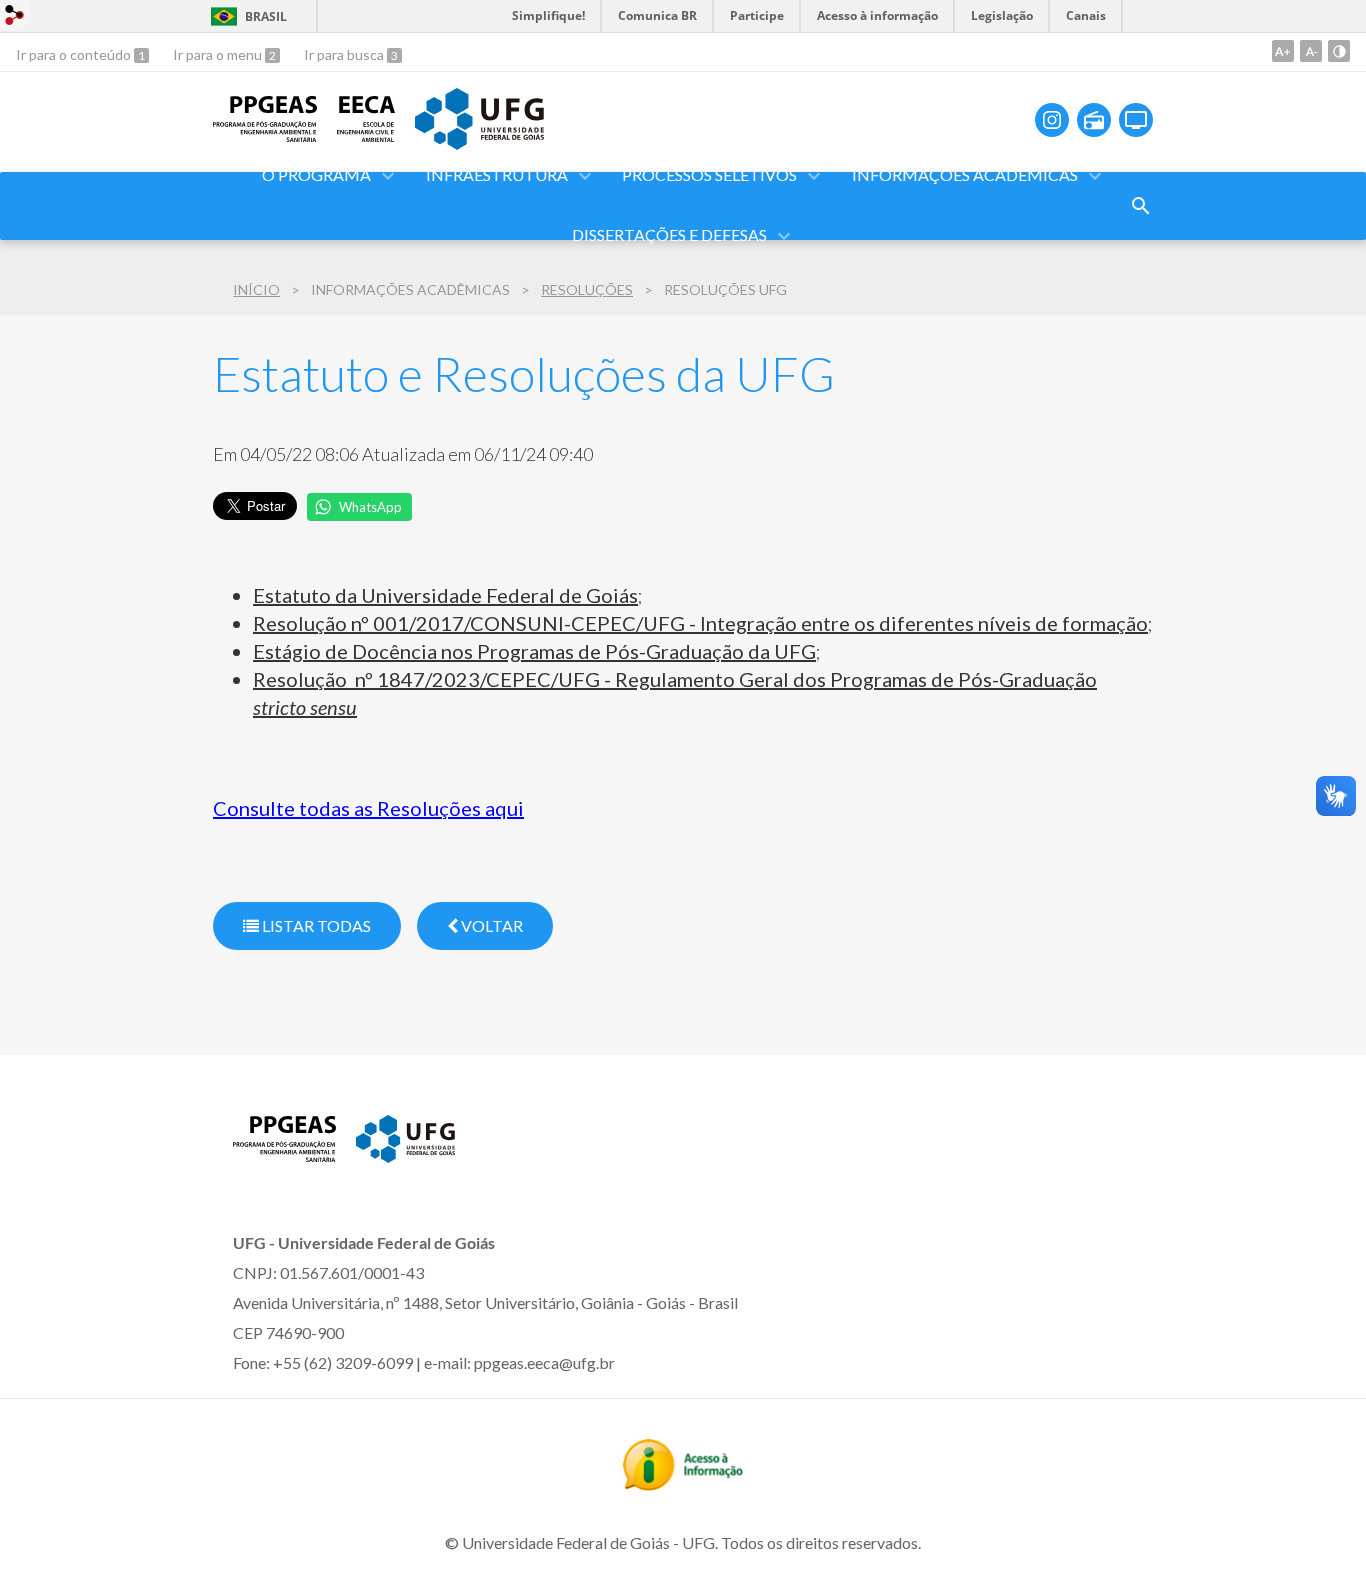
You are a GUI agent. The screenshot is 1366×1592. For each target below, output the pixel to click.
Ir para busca (345, 54)
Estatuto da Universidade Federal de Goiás (445, 595)
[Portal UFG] (479, 143)
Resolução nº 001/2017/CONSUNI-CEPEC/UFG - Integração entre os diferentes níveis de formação (700, 623)
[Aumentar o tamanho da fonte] (1283, 51)
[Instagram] (1052, 120)
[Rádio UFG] (1094, 120)
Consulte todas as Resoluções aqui (368, 808)
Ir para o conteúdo (75, 54)
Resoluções (587, 289)
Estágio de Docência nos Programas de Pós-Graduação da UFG (534, 651)
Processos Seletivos (709, 174)
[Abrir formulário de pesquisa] (1141, 206)
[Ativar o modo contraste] (1339, 51)
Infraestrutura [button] (497, 174)
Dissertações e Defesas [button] (669, 234)
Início (256, 289)
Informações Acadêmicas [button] (965, 174)
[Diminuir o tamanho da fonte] (1311, 51)
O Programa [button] (316, 174)
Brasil (266, 16)
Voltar (490, 925)
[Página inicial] (265, 135)
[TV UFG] (1136, 120)
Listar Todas (315, 925)
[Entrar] (15, 17)
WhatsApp (370, 507)
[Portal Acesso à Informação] (683, 1484)
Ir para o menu (219, 54)
